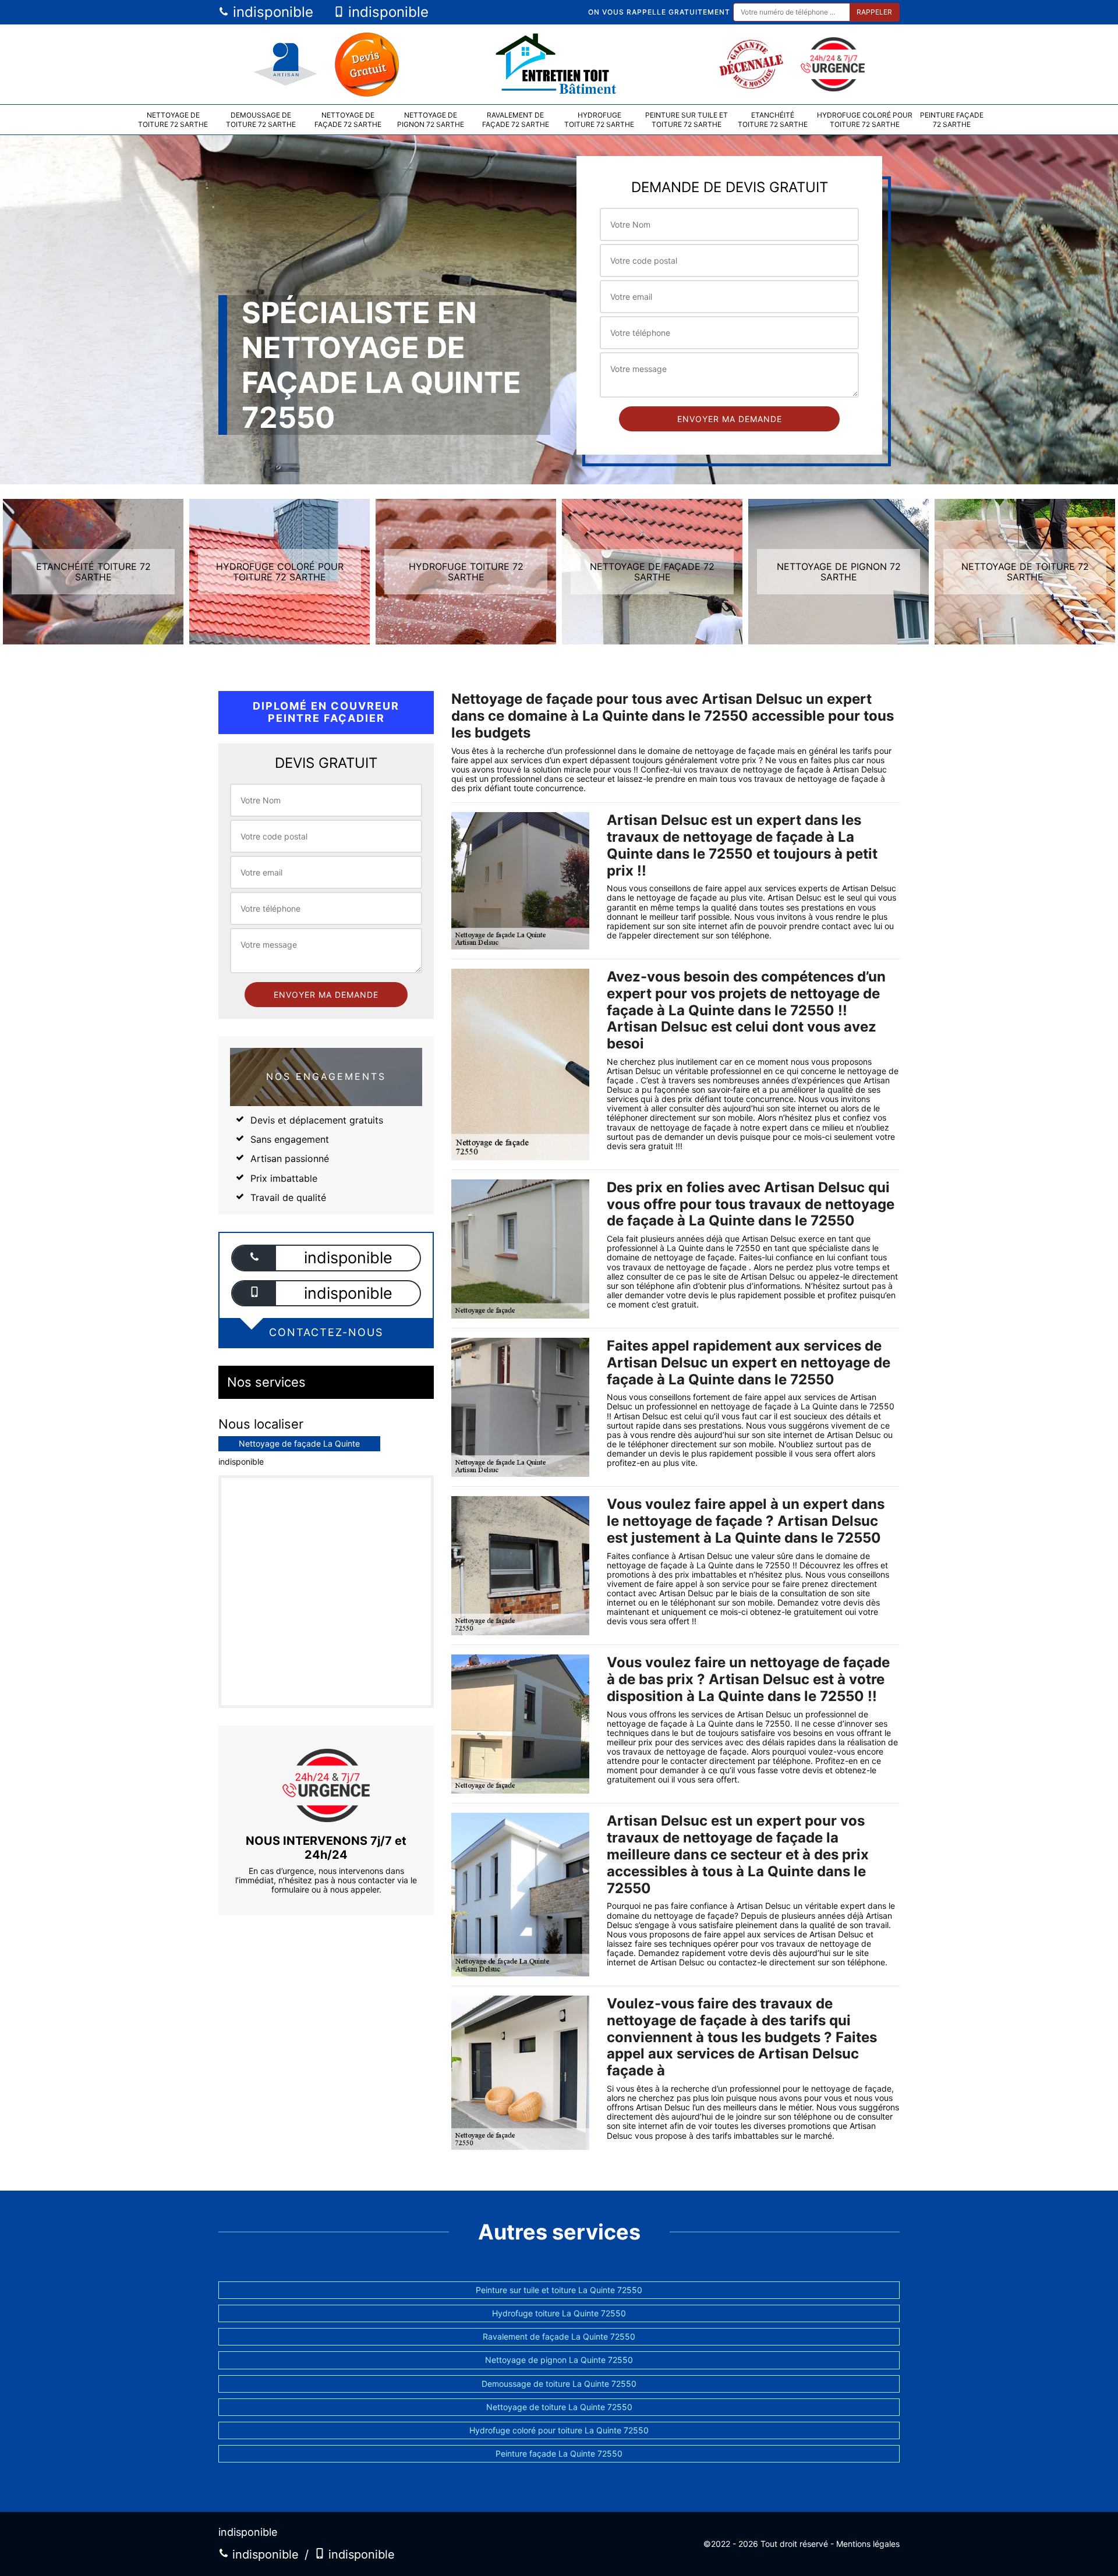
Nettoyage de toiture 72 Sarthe (173, 120)
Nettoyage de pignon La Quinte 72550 (559, 2360)
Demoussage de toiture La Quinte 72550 (559, 2384)
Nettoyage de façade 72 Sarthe (348, 120)
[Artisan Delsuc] (559, 64)
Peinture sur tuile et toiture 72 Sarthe (687, 120)
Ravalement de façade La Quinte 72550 (559, 2336)
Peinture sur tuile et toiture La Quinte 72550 (559, 2290)
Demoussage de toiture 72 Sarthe (261, 120)
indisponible (271, 12)
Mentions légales (868, 2544)
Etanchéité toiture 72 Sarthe (773, 120)
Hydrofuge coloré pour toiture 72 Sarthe (865, 120)
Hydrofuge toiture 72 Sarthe (599, 120)
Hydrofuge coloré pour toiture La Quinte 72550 (559, 2430)
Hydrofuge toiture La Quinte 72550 (559, 2313)
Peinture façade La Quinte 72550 (559, 2453)
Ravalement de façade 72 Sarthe (516, 120)
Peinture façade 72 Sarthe (952, 120)
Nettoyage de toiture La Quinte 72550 (559, 2407)
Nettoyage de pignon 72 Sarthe (431, 120)
